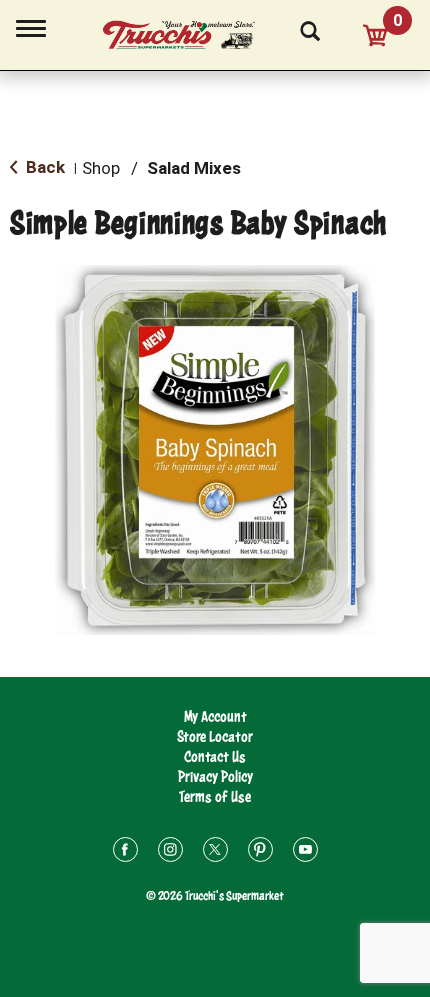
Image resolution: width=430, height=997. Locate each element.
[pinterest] (260, 852)
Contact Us (215, 756)
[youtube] (305, 852)
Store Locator (215, 736)
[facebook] (125, 852)
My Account (215, 716)
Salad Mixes (194, 168)
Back (43, 167)
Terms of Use (215, 796)
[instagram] (170, 852)
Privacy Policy (215, 776)
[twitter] (215, 852)
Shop (101, 168)
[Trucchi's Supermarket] (190, 32)
